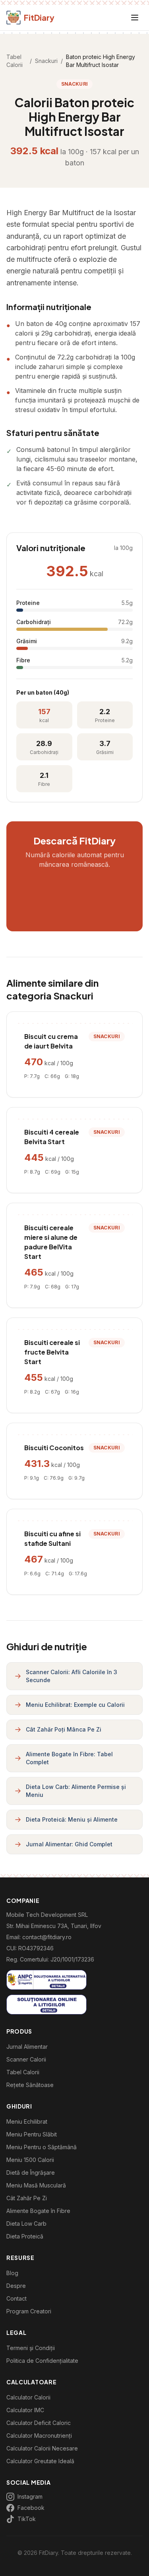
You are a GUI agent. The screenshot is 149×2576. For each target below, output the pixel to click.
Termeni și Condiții (31, 2348)
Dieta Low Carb (26, 2224)
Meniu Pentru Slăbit (32, 2134)
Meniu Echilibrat (27, 2121)
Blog (12, 2273)
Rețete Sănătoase (30, 2085)
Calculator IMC (25, 2410)
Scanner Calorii (26, 2059)
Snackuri (46, 61)
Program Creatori (29, 2311)
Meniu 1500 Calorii (30, 2160)
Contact (16, 2298)
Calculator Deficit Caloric (39, 2423)
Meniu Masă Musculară (36, 2185)
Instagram (30, 2496)
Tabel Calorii (15, 61)
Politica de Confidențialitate (42, 2361)
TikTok (27, 2519)
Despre (16, 2286)
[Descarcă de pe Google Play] (75, 909)
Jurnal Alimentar (27, 2047)
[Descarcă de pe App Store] (75, 885)
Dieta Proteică (25, 2236)
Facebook (31, 2508)
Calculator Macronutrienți (39, 2436)
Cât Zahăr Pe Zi (27, 2198)
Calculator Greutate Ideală (40, 2461)
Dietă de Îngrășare (31, 2173)
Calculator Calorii (28, 2397)
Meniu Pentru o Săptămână (42, 2147)
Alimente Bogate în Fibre (38, 2211)
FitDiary (39, 17)
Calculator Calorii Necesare (42, 2448)
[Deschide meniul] (135, 18)
